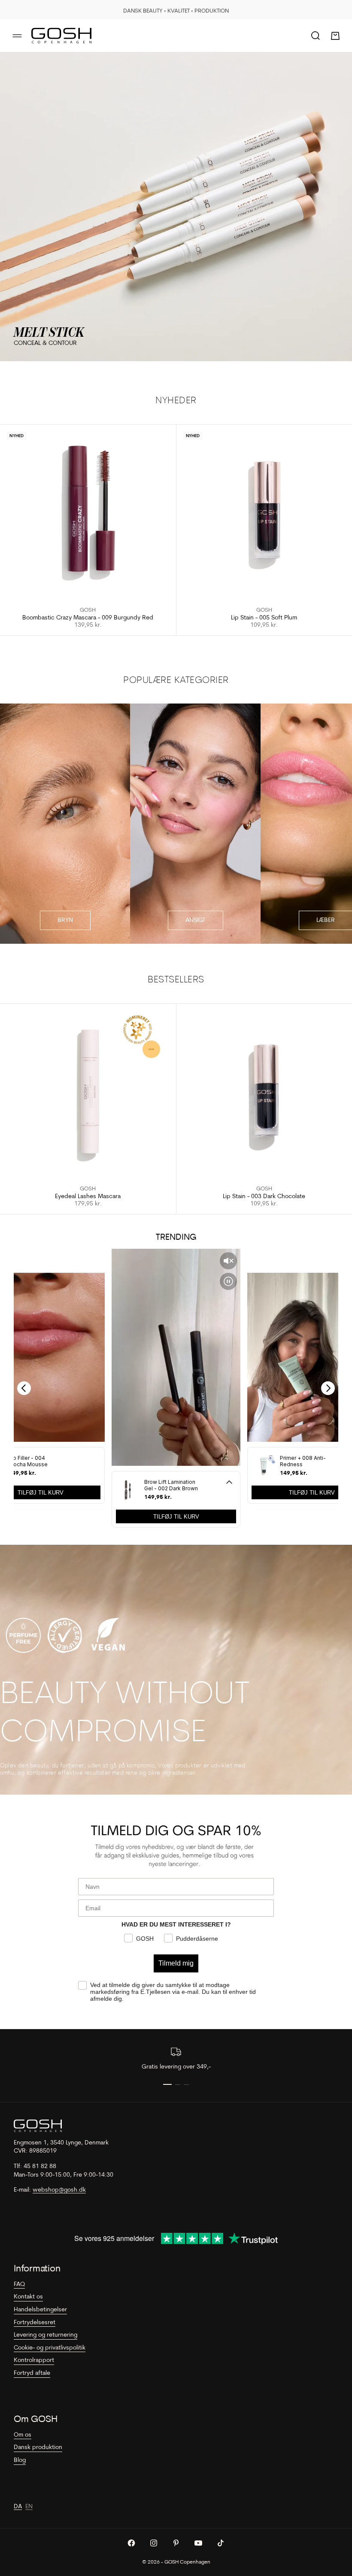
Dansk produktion (38, 2448)
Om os (23, 2435)
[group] (176, 207)
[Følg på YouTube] (198, 2543)
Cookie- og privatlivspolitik (50, 2348)
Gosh (88, 610)
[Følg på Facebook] (131, 2543)
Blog (20, 2460)
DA (18, 2507)
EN (29, 2507)
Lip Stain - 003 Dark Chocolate (264, 1197)
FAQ (19, 2285)
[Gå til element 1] (167, 2084)
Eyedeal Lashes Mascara (88, 1197)
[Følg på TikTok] (221, 2543)
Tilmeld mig (176, 1963)
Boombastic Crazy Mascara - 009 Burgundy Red (88, 618)
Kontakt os (28, 2297)
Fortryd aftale (32, 2373)
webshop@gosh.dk (59, 2190)
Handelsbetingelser (40, 2310)
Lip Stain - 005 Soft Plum (264, 618)
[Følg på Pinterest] (176, 2543)
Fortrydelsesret (35, 2323)
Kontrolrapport (34, 2360)
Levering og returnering (46, 2335)
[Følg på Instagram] (154, 2543)
